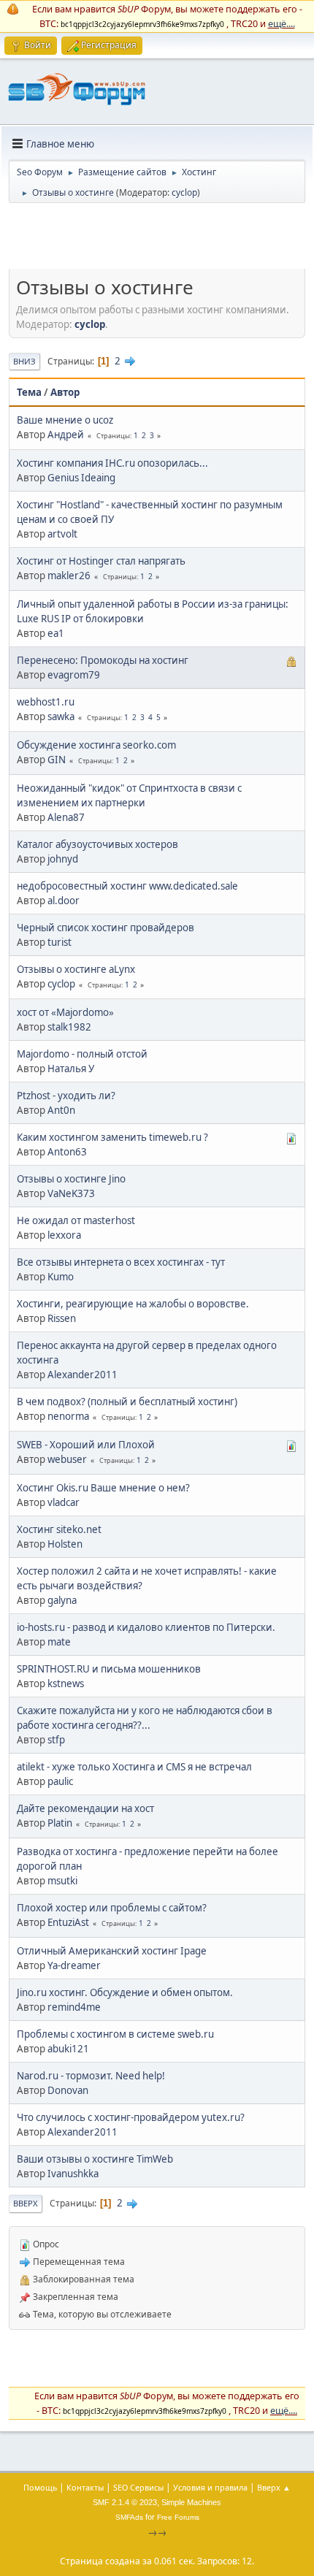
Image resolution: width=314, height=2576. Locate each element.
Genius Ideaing (81, 478)
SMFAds (129, 2517)
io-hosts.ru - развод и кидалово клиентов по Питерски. (146, 1627)
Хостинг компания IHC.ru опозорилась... (112, 463)
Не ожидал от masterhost (76, 1220)
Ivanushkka (73, 2174)
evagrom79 (74, 675)
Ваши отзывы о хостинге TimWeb (95, 2159)
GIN (57, 760)
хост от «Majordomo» (65, 1012)
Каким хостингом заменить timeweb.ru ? (112, 1137)
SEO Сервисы (138, 2487)
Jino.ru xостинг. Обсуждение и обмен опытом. (125, 1992)
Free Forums (178, 2517)
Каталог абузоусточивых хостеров (97, 844)
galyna (62, 1600)
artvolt (62, 534)
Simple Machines (191, 2502)
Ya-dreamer (74, 1965)
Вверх (26, 2203)
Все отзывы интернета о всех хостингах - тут (121, 1262)
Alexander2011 (83, 1375)
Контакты (85, 2487)
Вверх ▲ (274, 2487)
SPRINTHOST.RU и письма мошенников (109, 1669)
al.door (64, 901)
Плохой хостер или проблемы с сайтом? (112, 1908)
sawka (61, 716)
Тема (29, 392)
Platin (60, 1823)
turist (60, 942)
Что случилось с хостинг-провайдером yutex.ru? (131, 2117)
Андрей (66, 435)
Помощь (40, 2487)
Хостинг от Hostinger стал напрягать (101, 561)
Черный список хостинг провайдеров (106, 928)
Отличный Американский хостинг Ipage (112, 1951)
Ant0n (61, 1110)
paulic (60, 1781)
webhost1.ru (46, 702)
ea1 (56, 633)
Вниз (24, 361)
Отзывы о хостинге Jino (71, 1179)
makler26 (69, 576)
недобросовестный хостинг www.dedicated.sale (127, 886)
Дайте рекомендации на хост (85, 1808)
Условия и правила (210, 2487)
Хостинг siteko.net (59, 1529)
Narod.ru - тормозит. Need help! (91, 2076)
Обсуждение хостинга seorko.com (96, 745)
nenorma (68, 1416)
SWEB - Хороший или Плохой (86, 1445)
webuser (67, 1459)
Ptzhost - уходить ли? (66, 1096)
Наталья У (71, 1069)
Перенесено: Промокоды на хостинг (103, 660)
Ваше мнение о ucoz (65, 420)
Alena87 (66, 817)
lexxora (64, 1235)
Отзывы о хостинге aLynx (76, 969)
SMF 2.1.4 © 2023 (125, 2502)
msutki (62, 1881)
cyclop (184, 192)
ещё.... (282, 23)
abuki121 (68, 2049)
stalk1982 (69, 1027)
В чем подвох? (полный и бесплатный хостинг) (127, 1402)
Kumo (61, 1277)
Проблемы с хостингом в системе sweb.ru (115, 2034)
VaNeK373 (71, 1193)
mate (59, 1642)
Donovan (68, 2090)
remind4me (74, 2007)
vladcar (64, 1502)
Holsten (65, 1544)
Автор (65, 392)
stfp (56, 1740)
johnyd (63, 859)
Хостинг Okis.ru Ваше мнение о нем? (103, 1488)
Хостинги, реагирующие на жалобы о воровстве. (133, 1304)
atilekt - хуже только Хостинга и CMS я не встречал (134, 1767)
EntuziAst (68, 1922)
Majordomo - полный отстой (82, 1054)
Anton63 (67, 1152)
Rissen (62, 1318)
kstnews (66, 1683)
